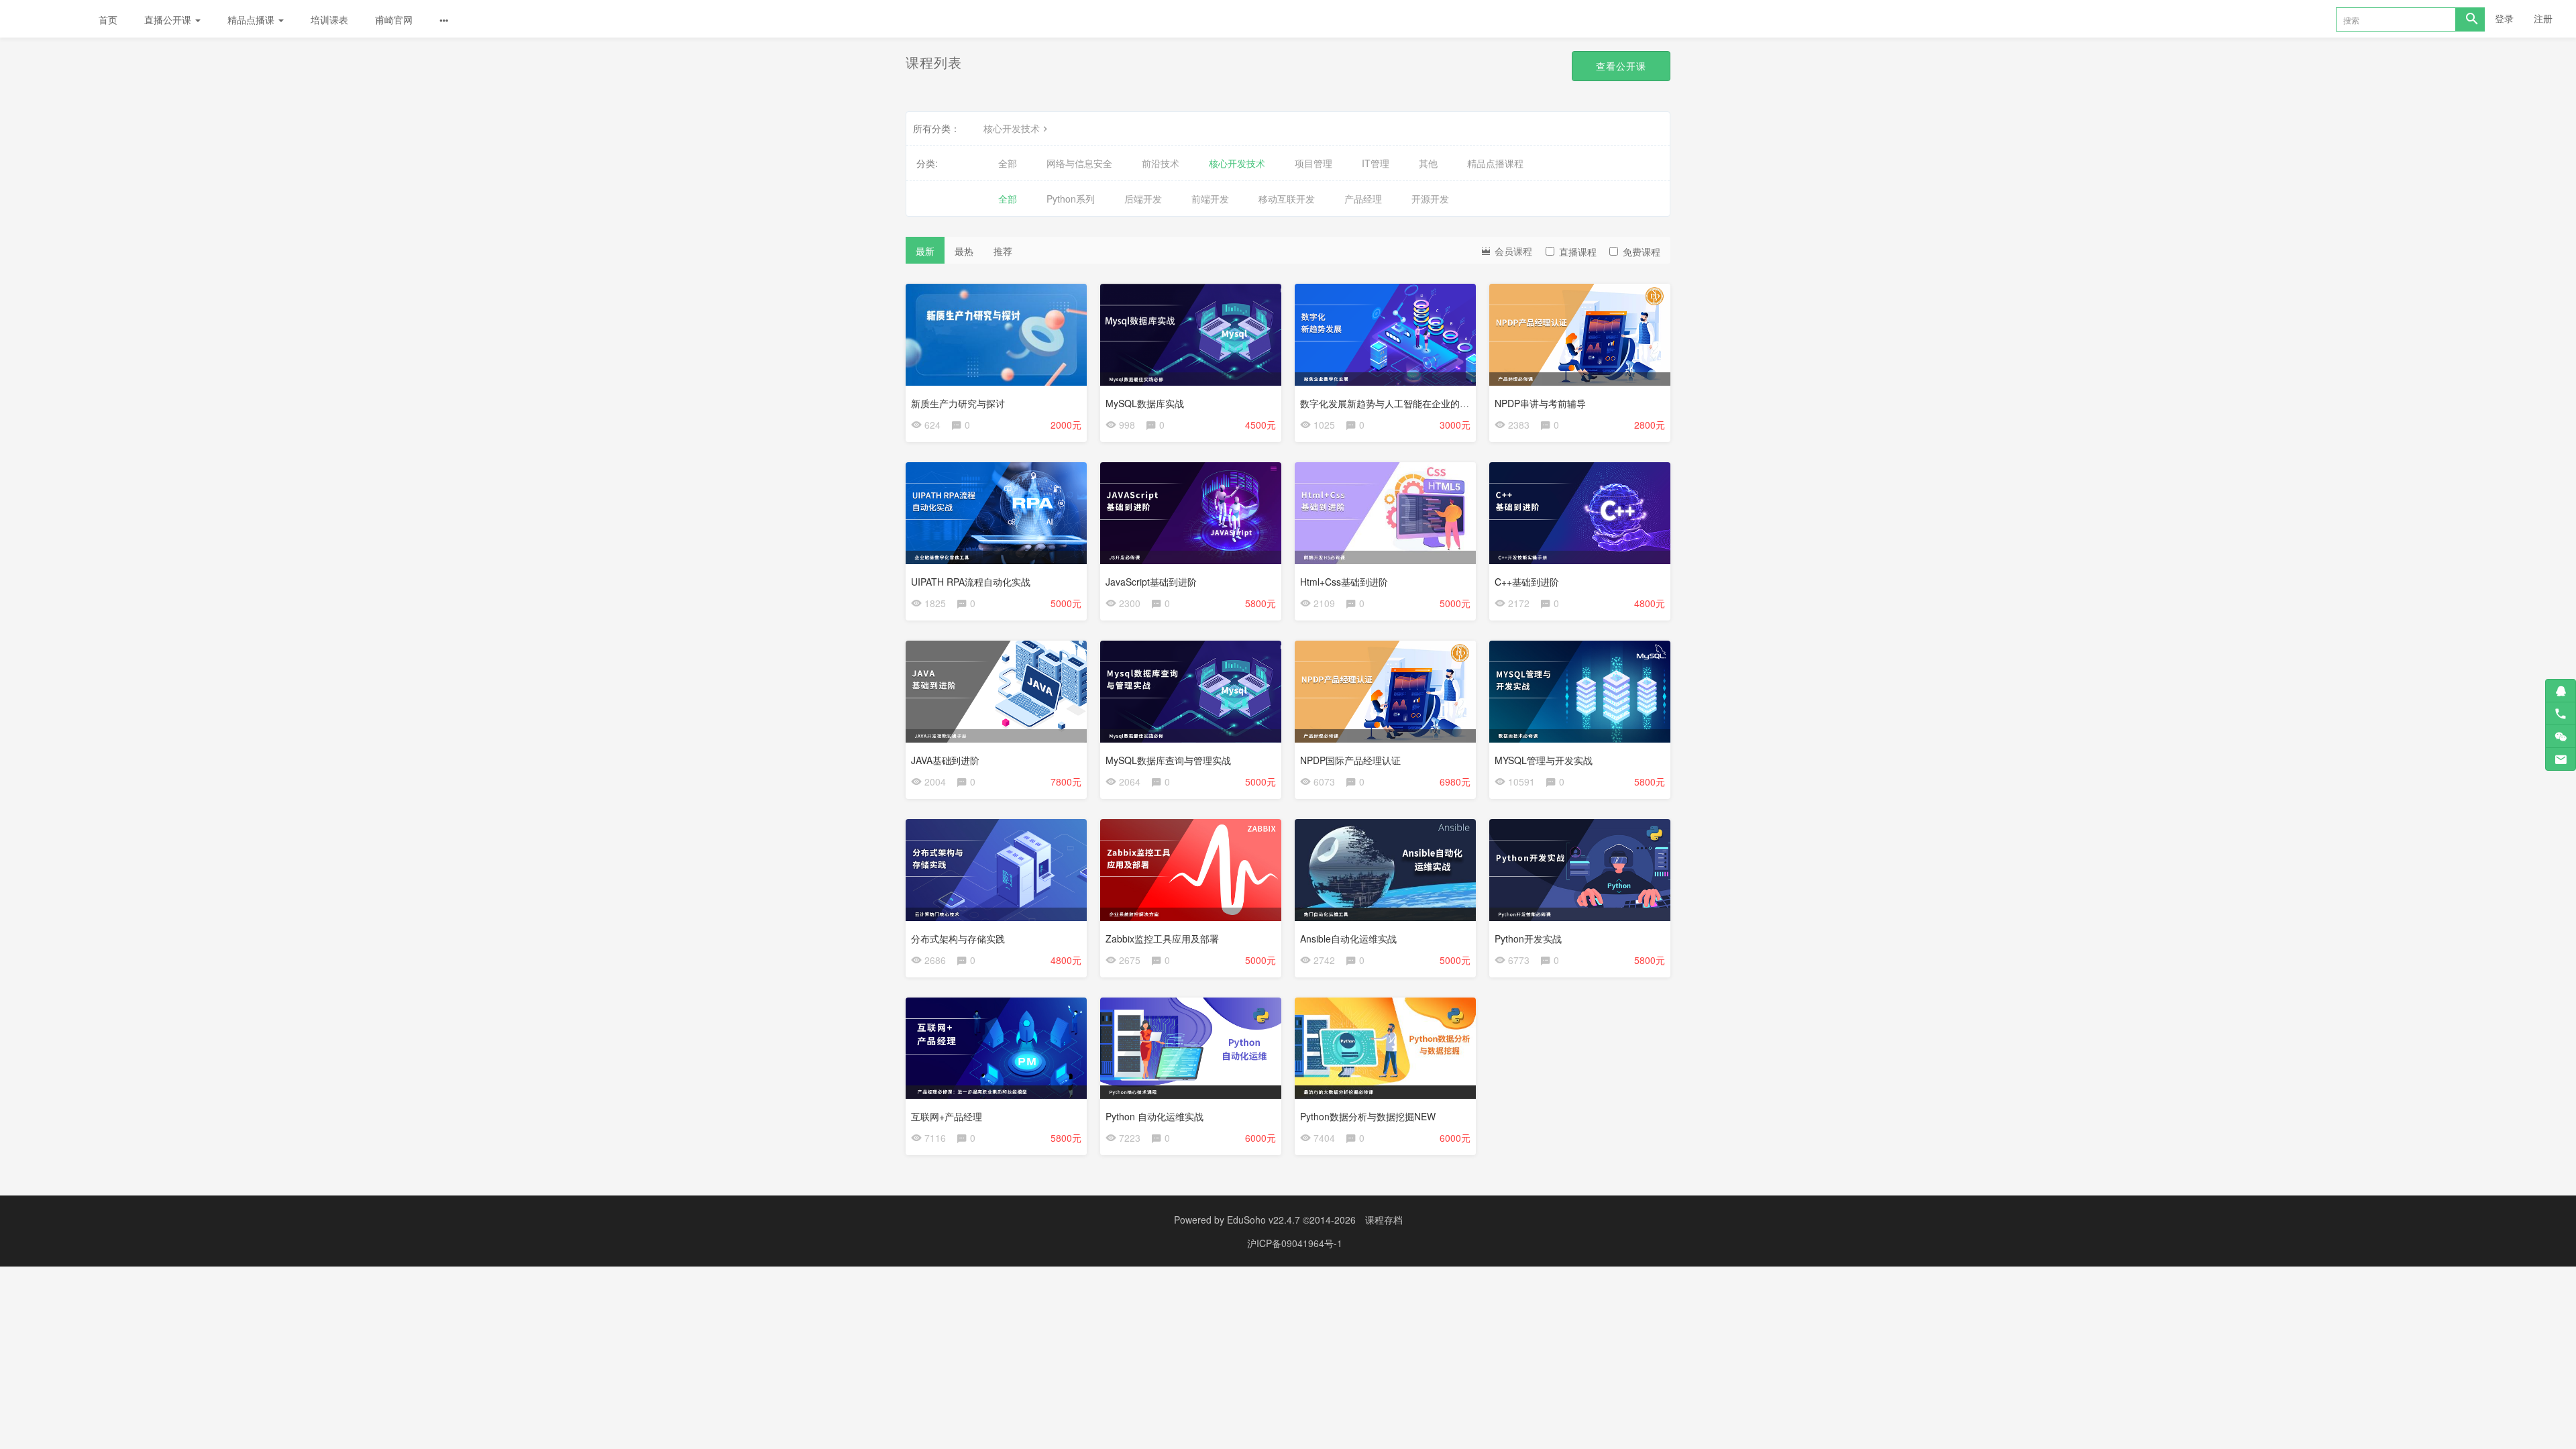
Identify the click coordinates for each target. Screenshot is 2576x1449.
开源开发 (1430, 199)
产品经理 (1363, 199)
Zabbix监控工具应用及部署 (1162, 938)
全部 (1008, 163)
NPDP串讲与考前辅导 (1540, 403)
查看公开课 (1621, 66)
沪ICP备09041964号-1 (1295, 1243)
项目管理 (1313, 163)
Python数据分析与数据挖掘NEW (1368, 1116)
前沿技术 (1161, 163)
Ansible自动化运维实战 (1348, 938)
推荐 (1003, 251)
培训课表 (329, 19)
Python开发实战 (1528, 938)
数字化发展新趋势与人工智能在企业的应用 (1389, 403)
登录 (2504, 18)
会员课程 (1512, 251)
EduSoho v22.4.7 (1264, 1220)
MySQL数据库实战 (1145, 403)
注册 (2543, 18)
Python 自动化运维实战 (1155, 1116)
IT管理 (1376, 163)
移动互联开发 (1287, 199)
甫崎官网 (394, 19)
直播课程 (1578, 252)
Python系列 (1071, 199)
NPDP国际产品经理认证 (1350, 760)
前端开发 (1210, 199)
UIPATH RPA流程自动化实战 (971, 582)
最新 (925, 251)
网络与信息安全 (1079, 163)
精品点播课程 (1495, 163)
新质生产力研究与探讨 (958, 403)
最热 (964, 251)
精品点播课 (252, 19)
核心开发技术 (1012, 128)
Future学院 (43, 19)
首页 (108, 19)
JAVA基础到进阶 (945, 760)
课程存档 (1384, 1220)
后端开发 (1143, 199)
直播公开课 (169, 19)
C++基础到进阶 (1527, 582)
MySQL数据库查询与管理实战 (1168, 760)
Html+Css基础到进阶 (1344, 582)
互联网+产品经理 (947, 1116)
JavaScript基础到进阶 (1151, 582)
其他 (1428, 163)
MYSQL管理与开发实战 (1544, 760)
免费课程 (1642, 252)
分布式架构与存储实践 (958, 938)
